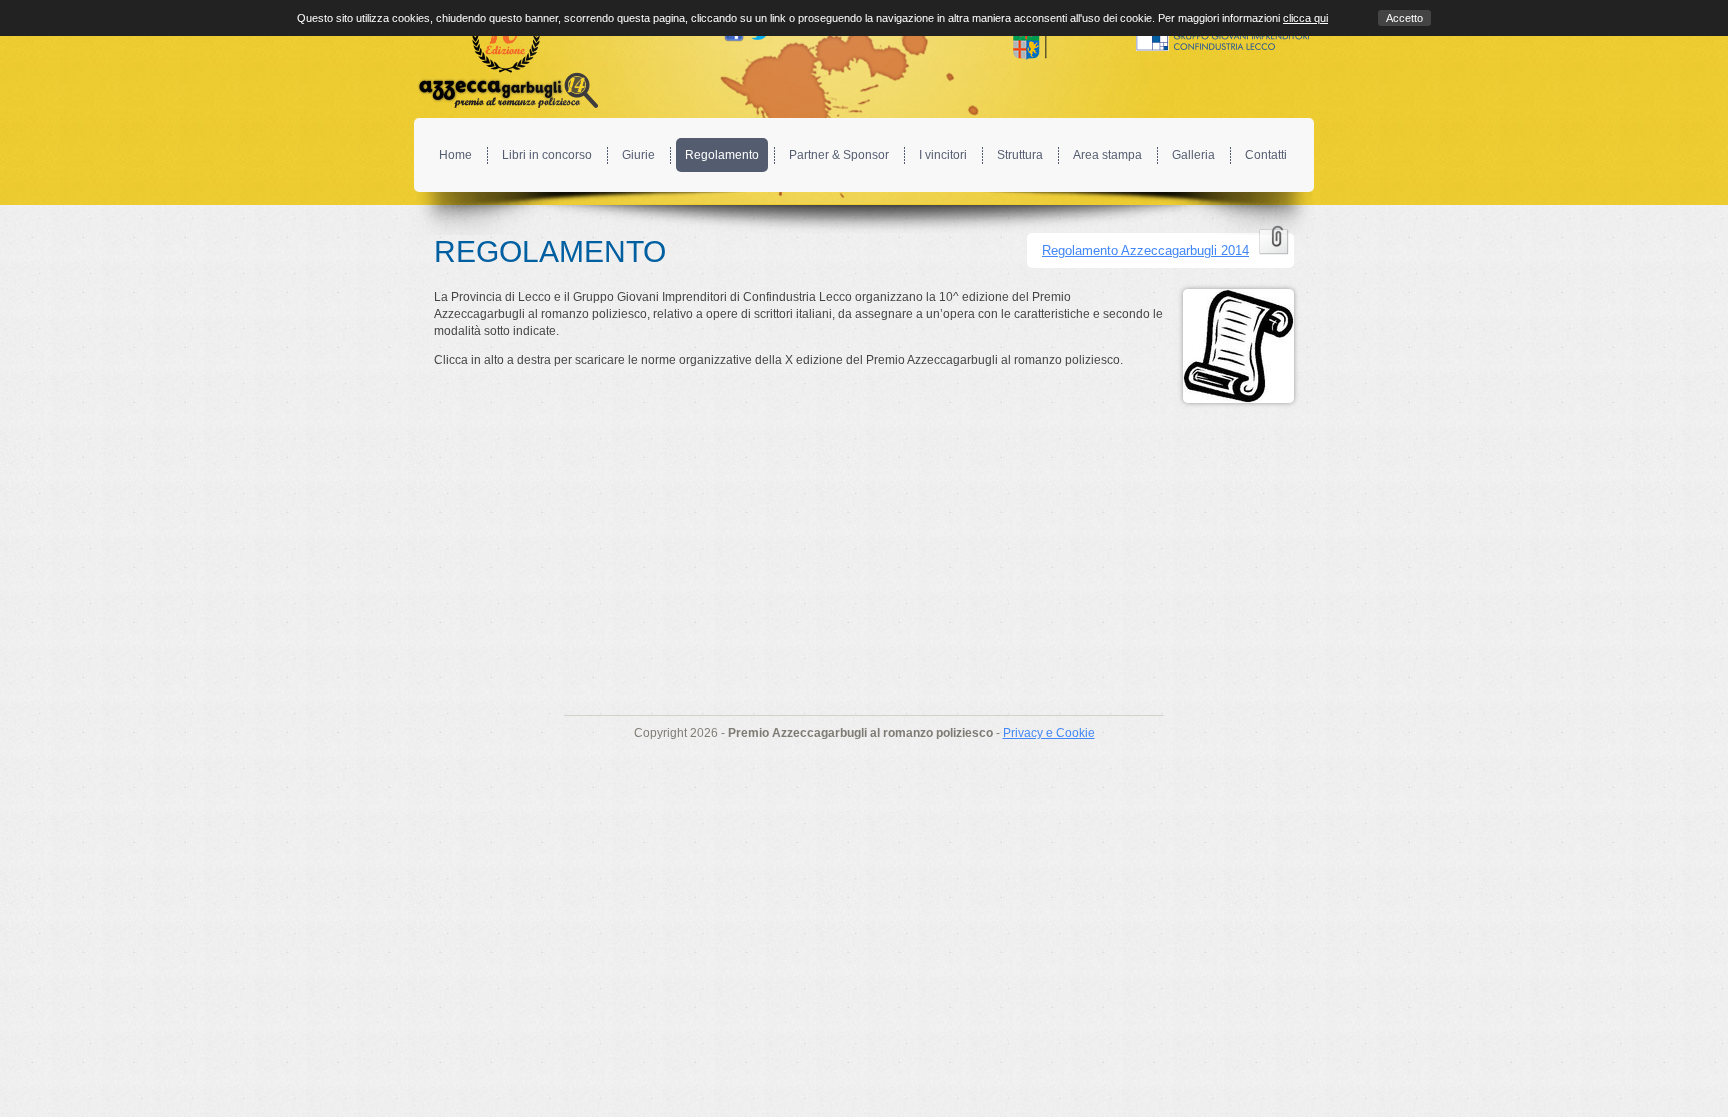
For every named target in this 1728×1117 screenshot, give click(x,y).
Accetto (1404, 18)
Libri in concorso (547, 155)
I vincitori (943, 155)
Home (455, 155)
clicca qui (1305, 18)
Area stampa (1107, 155)
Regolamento (722, 155)
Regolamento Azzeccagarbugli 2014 (1145, 250)
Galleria (1193, 155)
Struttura (1020, 155)
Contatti (1266, 155)
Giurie (638, 155)
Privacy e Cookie (1049, 733)
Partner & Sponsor (839, 155)
